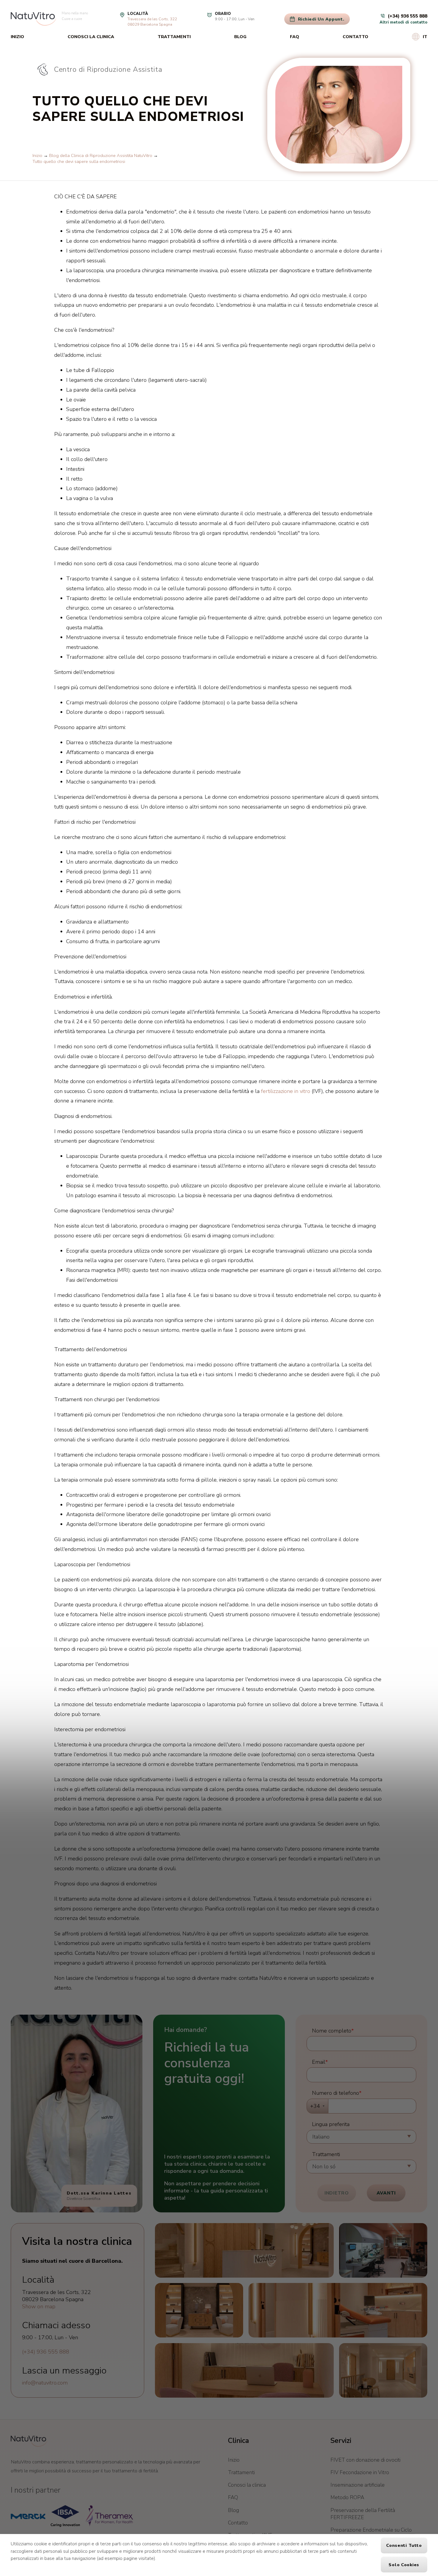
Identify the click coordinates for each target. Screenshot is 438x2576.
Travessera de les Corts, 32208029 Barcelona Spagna (152, 22)
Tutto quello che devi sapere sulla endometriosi (79, 161)
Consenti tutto (404, 2545)
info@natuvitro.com (45, 2383)
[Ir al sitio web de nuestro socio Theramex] (109, 2516)
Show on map (39, 2306)
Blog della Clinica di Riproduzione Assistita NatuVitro (101, 155)
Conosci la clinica (91, 37)
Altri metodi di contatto (403, 22)
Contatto (355, 37)
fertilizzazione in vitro (286, 1091)
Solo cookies (404, 2565)
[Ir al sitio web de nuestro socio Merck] (28, 2516)
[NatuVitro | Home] (29, 2441)
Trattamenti (174, 37)
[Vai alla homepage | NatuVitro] (33, 19)
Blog (240, 37)
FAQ (295, 37)
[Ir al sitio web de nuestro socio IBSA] (65, 2516)
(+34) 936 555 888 (46, 2352)
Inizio (17, 37)
